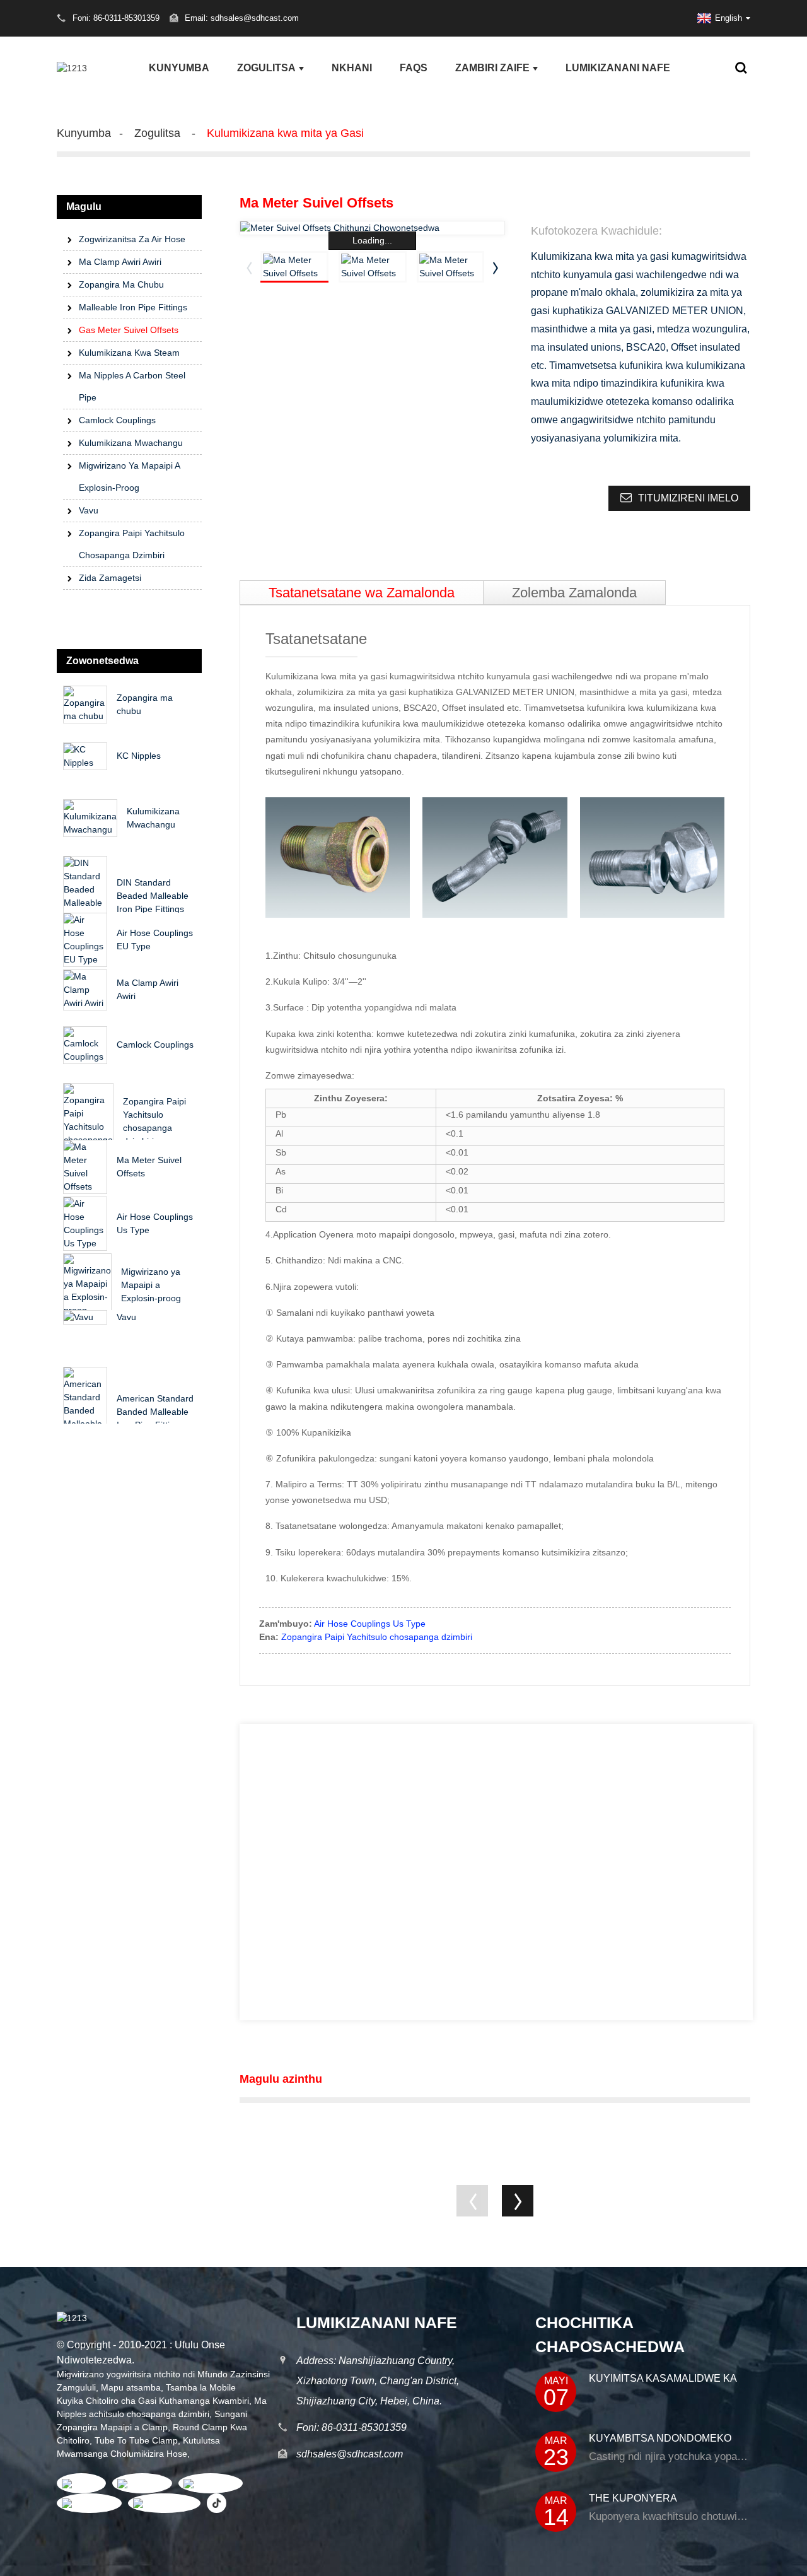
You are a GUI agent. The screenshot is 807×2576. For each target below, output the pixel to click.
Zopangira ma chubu (121, 284)
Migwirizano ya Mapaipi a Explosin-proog (129, 477)
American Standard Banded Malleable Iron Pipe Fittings (155, 1412)
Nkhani (352, 68)
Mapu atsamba (131, 2387)
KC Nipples (139, 756)
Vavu (89, 510)
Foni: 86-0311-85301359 (351, 2427)
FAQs (414, 68)
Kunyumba (179, 68)
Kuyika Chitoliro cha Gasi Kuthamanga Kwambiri (153, 2401)
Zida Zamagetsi (110, 578)
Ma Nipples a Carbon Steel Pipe (132, 386)
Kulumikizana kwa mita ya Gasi (285, 133)
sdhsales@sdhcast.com (350, 2454)
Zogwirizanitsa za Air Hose (132, 239)
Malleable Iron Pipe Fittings (133, 307)
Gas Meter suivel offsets (129, 330)
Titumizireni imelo (688, 498)
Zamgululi (76, 2387)
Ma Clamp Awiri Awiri (120, 262)
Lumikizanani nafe (618, 68)
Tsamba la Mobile (201, 2387)
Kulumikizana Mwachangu (131, 443)
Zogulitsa (266, 68)
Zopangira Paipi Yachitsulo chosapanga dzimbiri (132, 544)
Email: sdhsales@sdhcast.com (242, 18)
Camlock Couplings (117, 420)
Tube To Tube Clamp (136, 2440)
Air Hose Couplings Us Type (370, 1624)
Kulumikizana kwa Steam (129, 353)
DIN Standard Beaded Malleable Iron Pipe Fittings (153, 896)
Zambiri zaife (492, 68)
